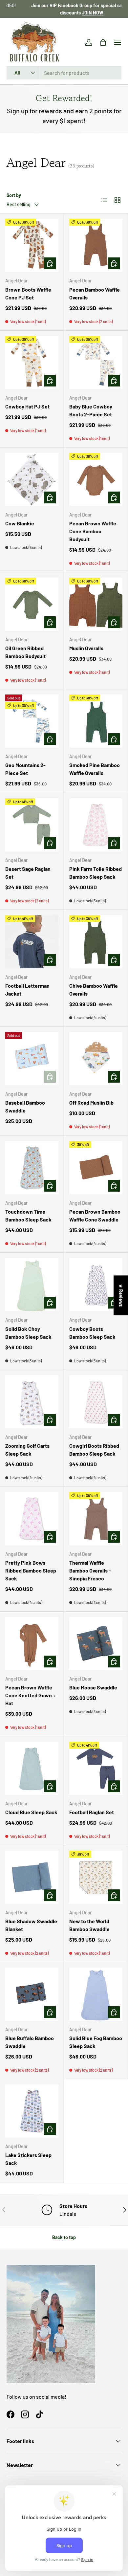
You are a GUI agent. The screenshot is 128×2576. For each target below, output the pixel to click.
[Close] (116, 1234)
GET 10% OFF (64, 1324)
